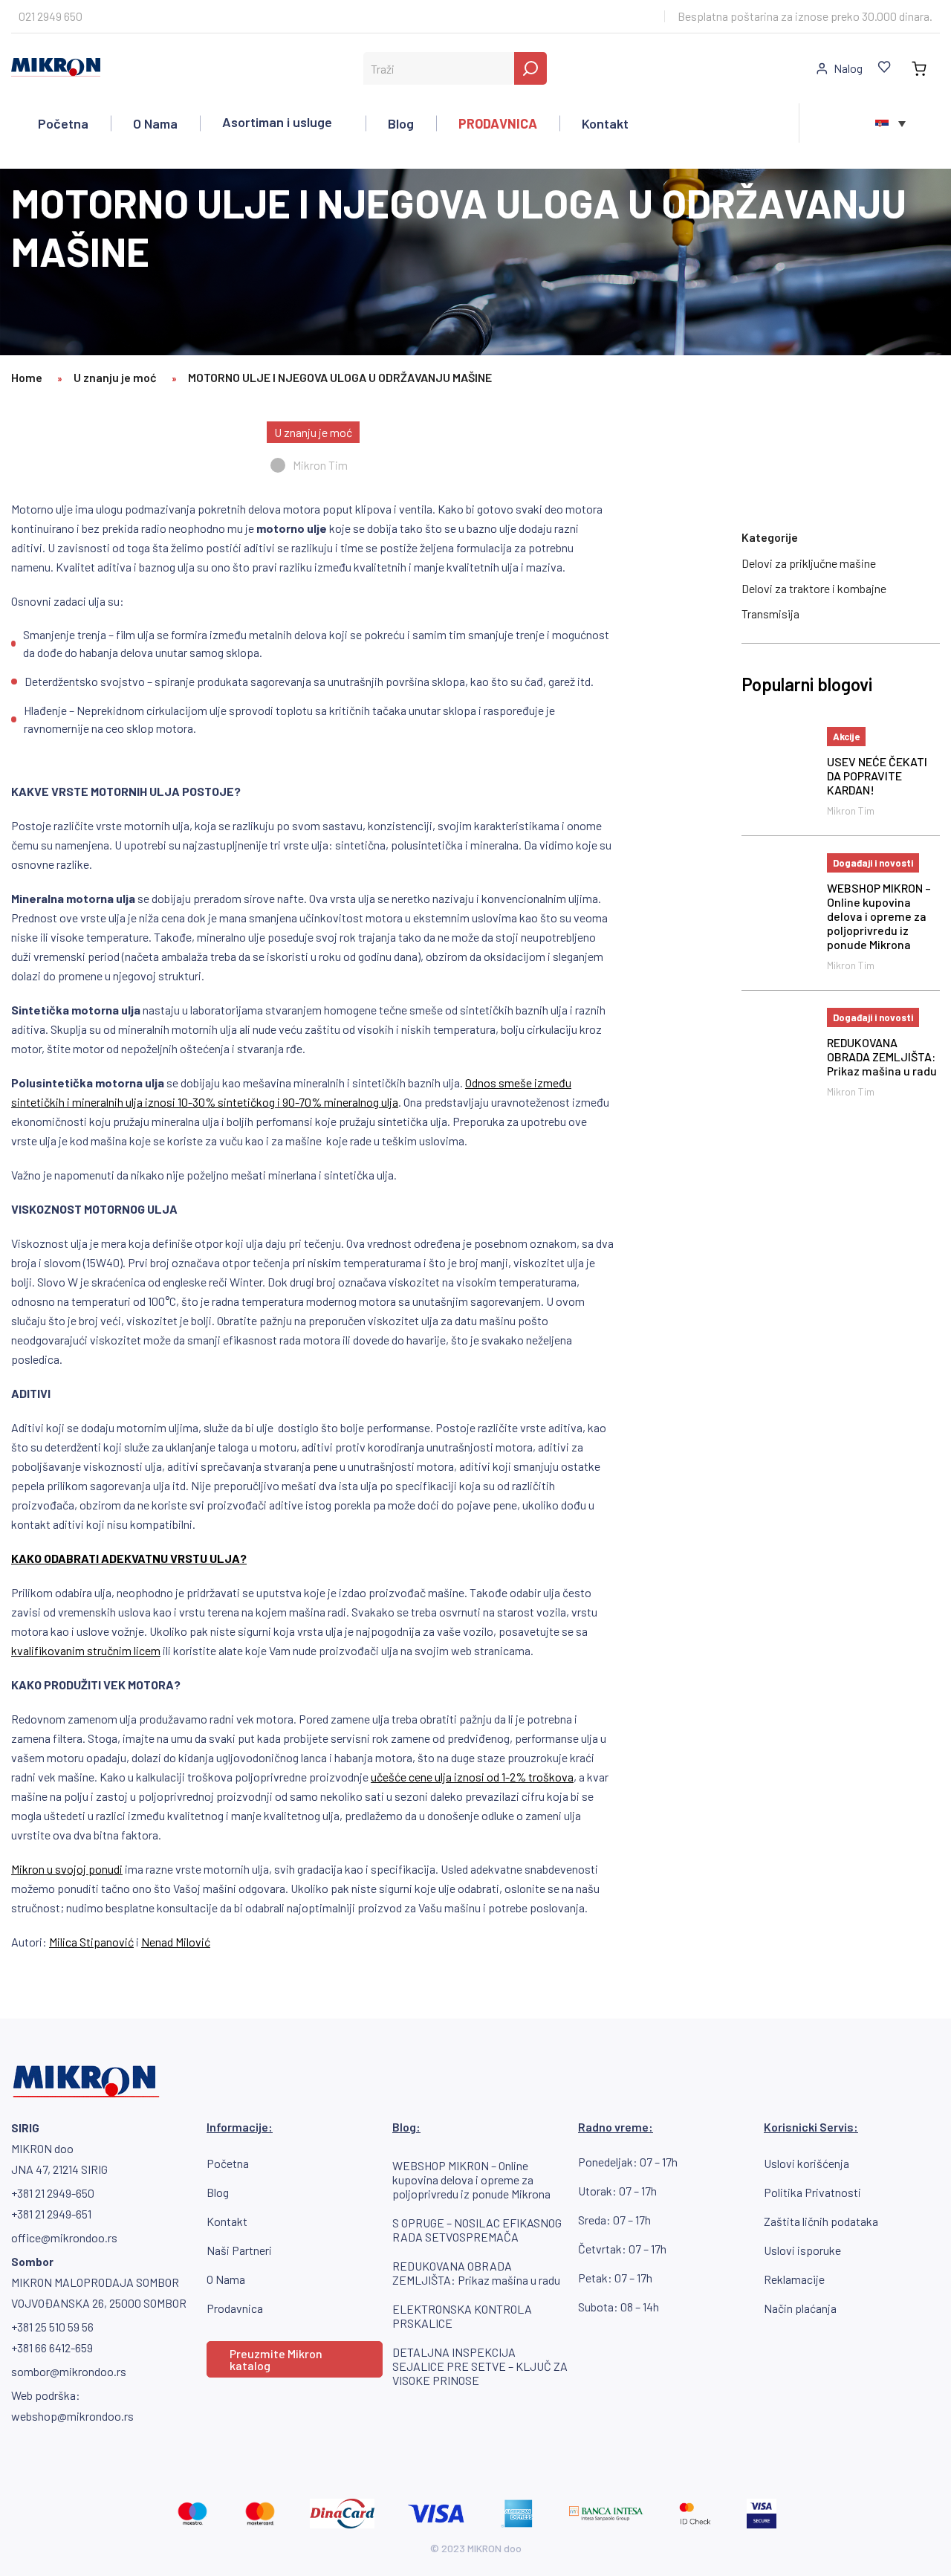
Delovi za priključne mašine (809, 563)
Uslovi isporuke (802, 2250)
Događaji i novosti (873, 863)
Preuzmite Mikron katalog (276, 2359)
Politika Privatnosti (812, 2192)
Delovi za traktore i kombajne (814, 588)
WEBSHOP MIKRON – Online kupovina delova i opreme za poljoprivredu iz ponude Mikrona (879, 916)
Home (27, 377)
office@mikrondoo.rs (64, 2237)
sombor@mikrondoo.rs (69, 2371)
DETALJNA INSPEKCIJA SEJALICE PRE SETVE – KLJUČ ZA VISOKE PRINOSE (480, 2366)
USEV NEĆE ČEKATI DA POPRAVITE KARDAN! (877, 776)
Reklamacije (794, 2279)
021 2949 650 (51, 16)
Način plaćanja (800, 2308)
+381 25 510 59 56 (52, 2327)
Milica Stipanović (91, 1942)
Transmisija (770, 614)
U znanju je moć (115, 377)
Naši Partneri (239, 2250)
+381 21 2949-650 (53, 2193)
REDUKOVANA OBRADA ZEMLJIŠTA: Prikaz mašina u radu (882, 1056)
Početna (63, 123)
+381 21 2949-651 (51, 2214)
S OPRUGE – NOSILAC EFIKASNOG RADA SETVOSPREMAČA (477, 2230)
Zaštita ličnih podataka (821, 2221)
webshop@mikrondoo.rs (72, 2416)
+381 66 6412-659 (52, 2347)
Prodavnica (235, 2308)
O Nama (155, 123)
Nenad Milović (176, 1942)
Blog (401, 123)
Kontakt (605, 123)
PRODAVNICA (498, 123)
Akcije (846, 737)
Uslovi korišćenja (806, 2163)
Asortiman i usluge (277, 122)
